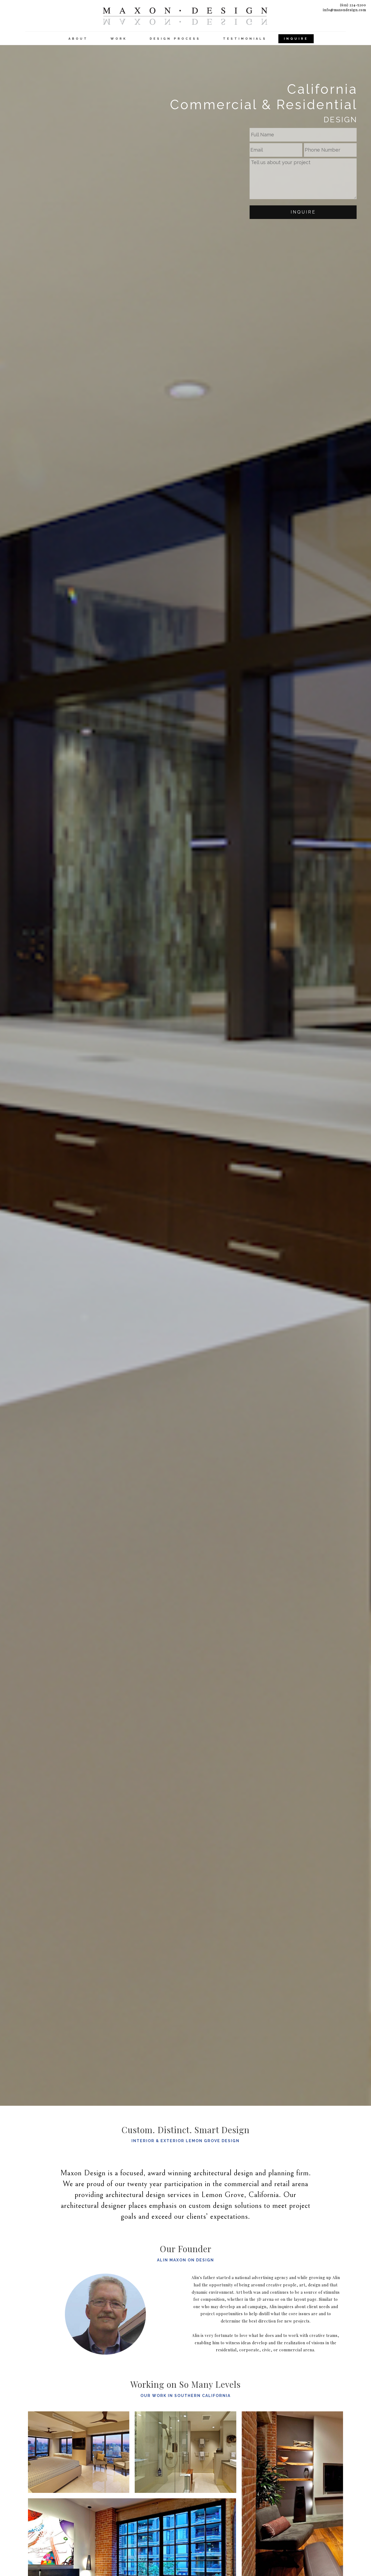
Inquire (303, 212)
